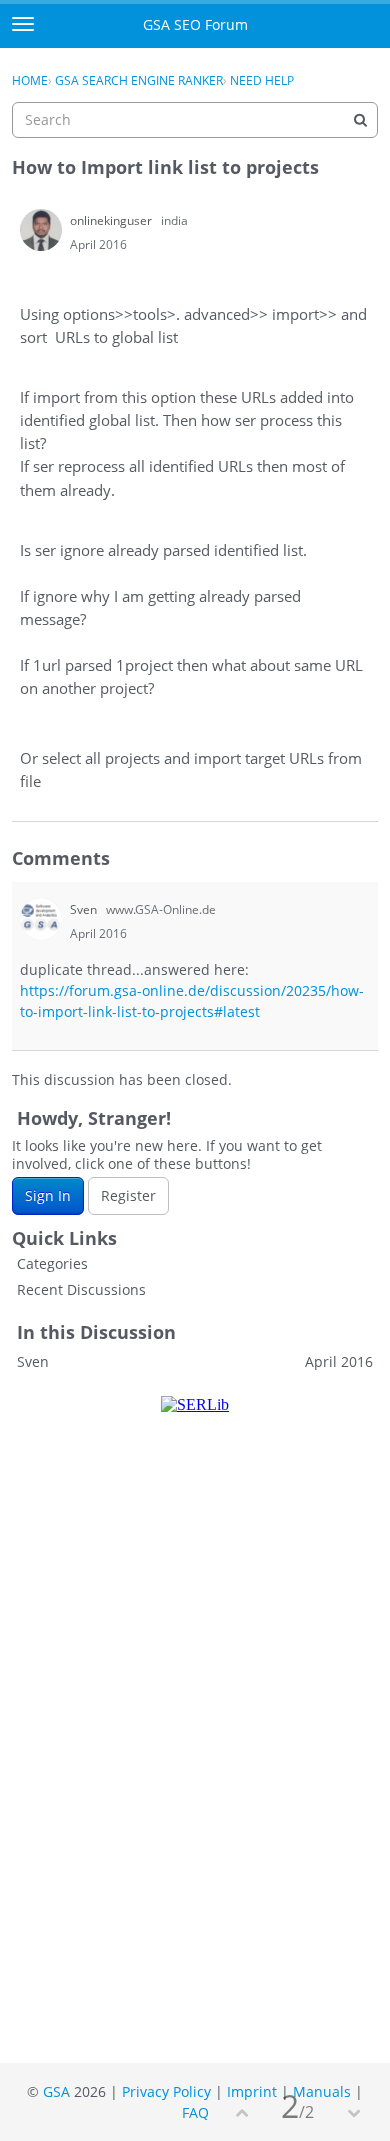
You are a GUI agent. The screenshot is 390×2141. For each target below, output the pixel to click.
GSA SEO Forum (195, 24)
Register (128, 1195)
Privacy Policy (166, 2091)
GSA (56, 2091)
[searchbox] (195, 120)
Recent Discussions (81, 1289)
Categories (52, 1263)
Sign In (48, 1195)
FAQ (195, 2112)
